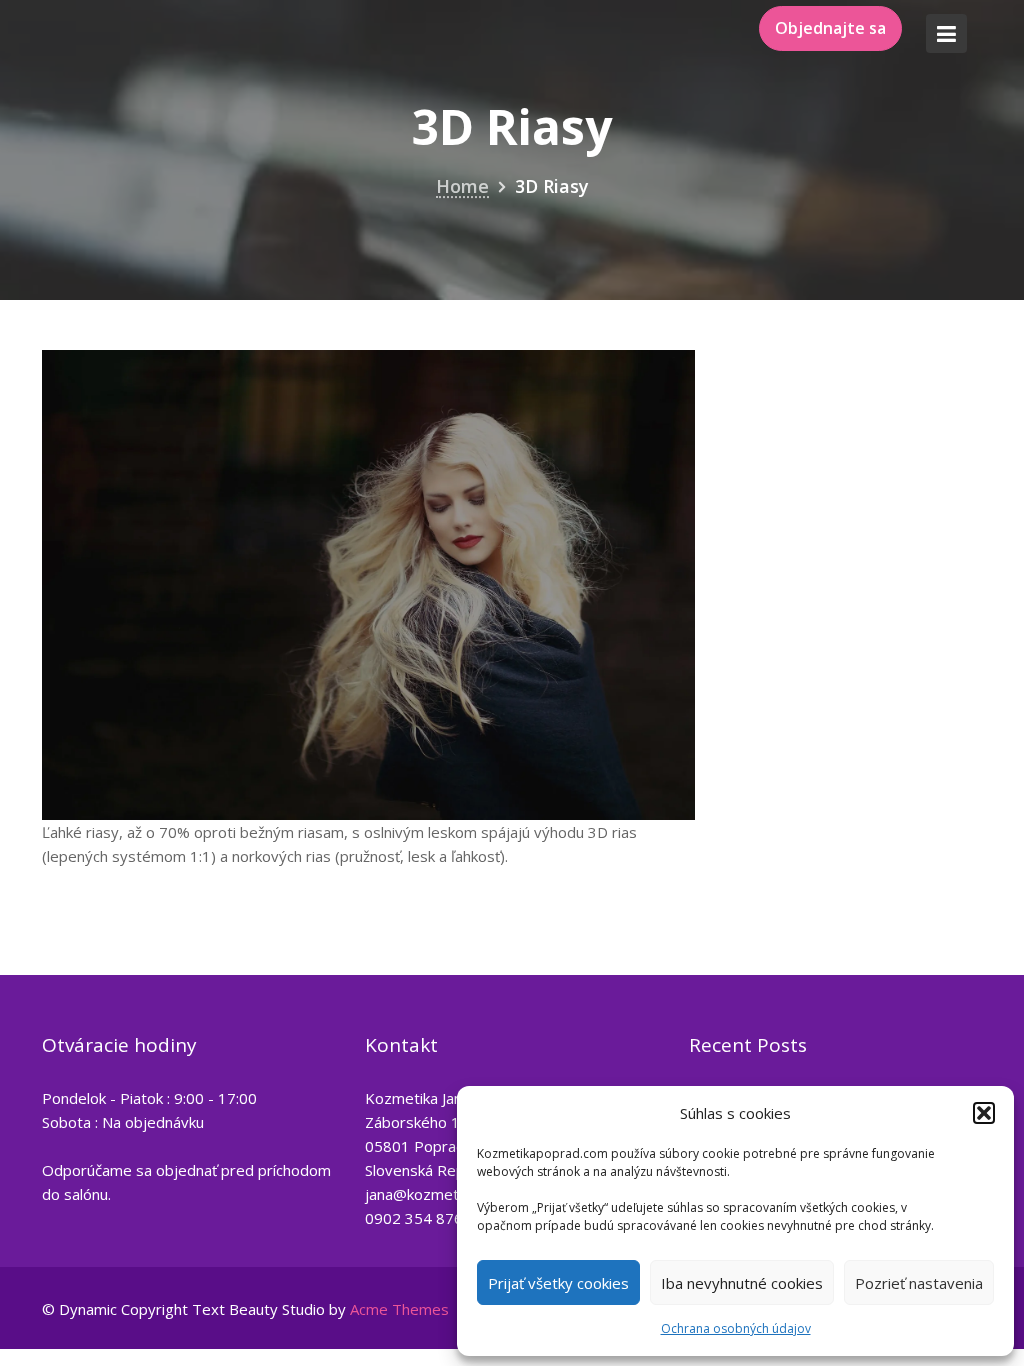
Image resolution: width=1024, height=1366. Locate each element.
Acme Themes (399, 1309)
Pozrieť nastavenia (919, 1283)
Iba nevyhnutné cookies (742, 1283)
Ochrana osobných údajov (736, 1328)
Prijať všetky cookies (558, 1283)
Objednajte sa (830, 28)
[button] (984, 1113)
